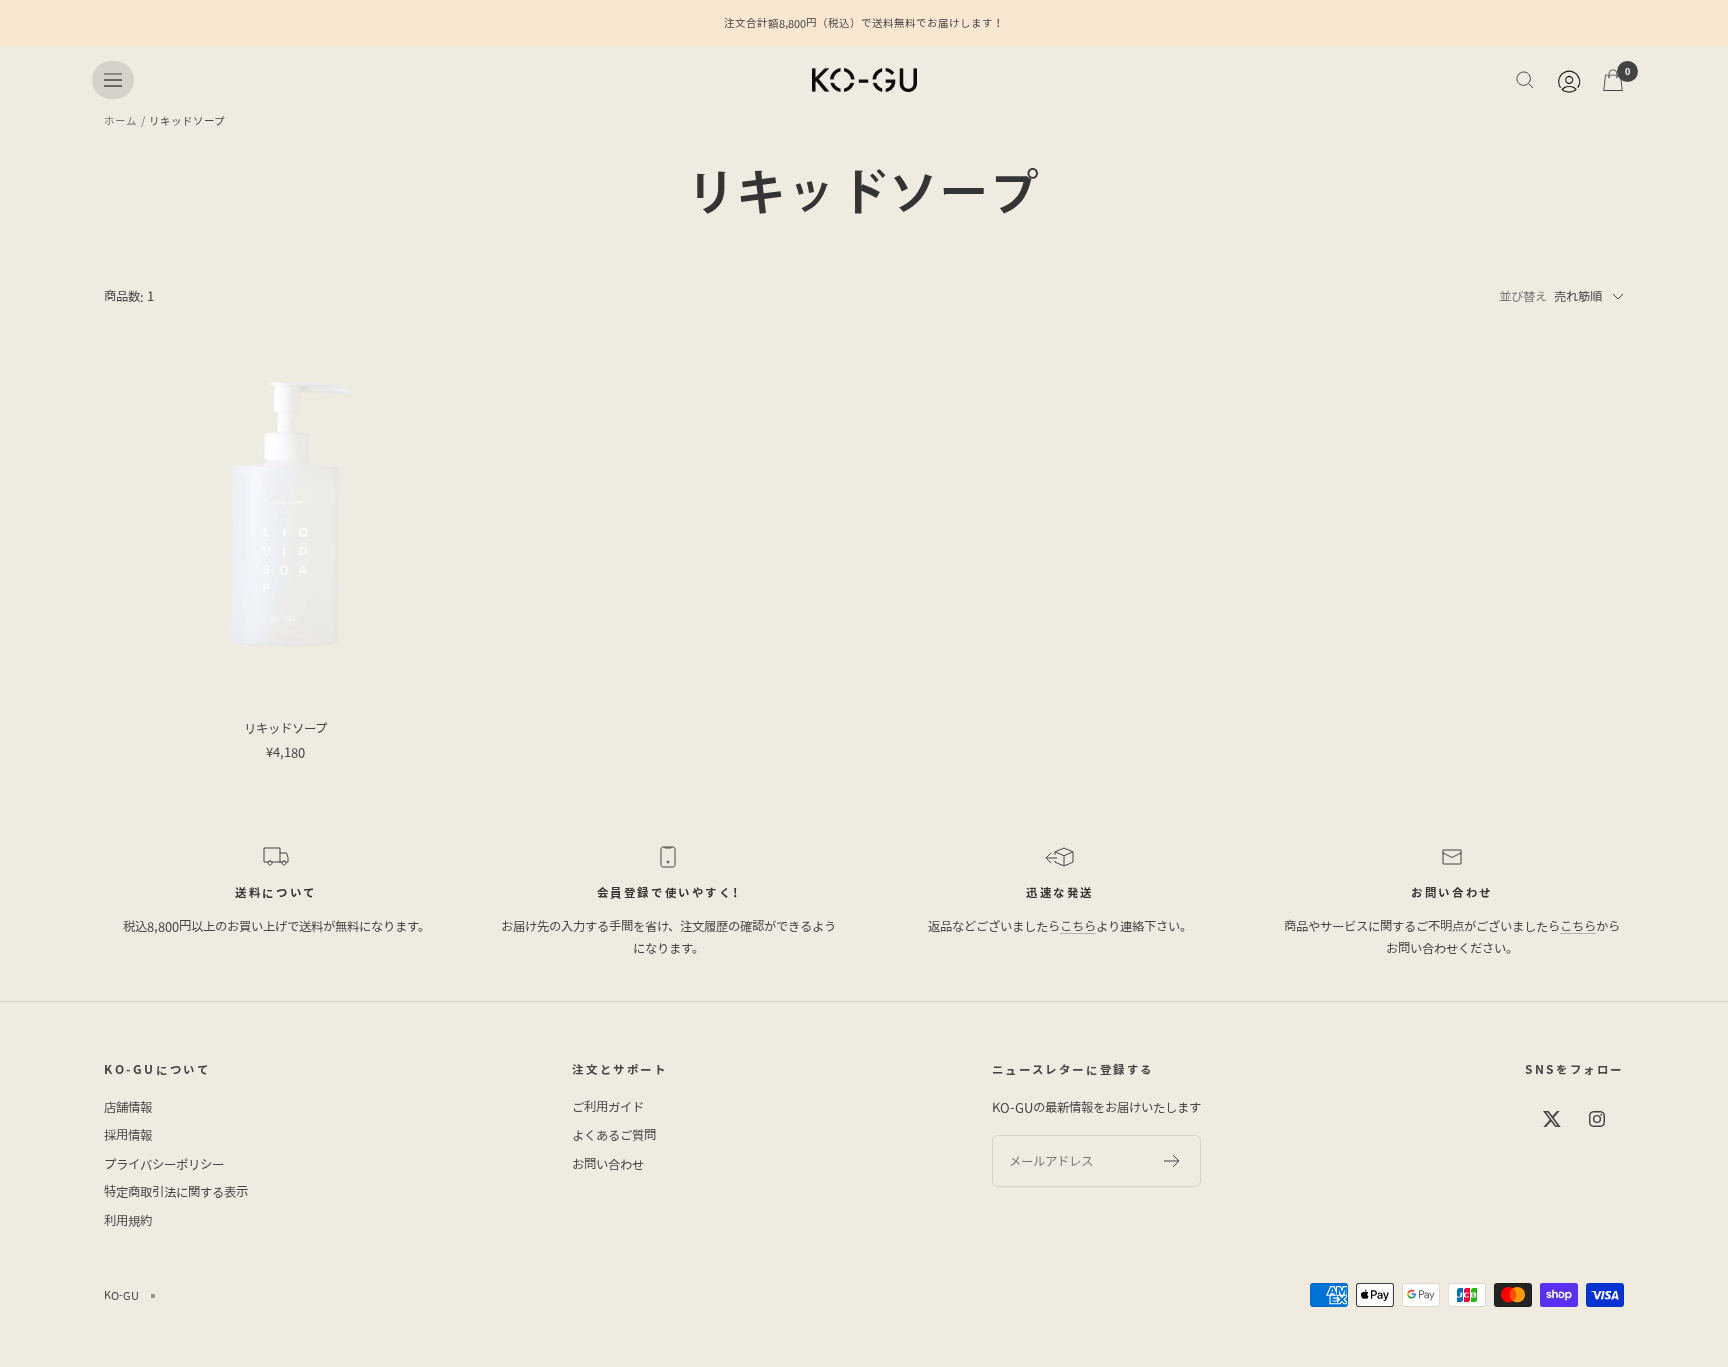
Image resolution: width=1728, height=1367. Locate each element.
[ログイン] (1568, 80)
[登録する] (1172, 1161)
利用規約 (128, 1221)
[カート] (1613, 80)
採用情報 (128, 1135)
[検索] (1525, 80)
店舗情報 (128, 1107)
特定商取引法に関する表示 (176, 1192)
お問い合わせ (608, 1164)
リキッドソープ (285, 728)
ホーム (120, 120)
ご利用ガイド (608, 1107)
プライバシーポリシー (164, 1164)
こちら (1078, 926)
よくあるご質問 (614, 1135)
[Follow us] (1552, 1119)
